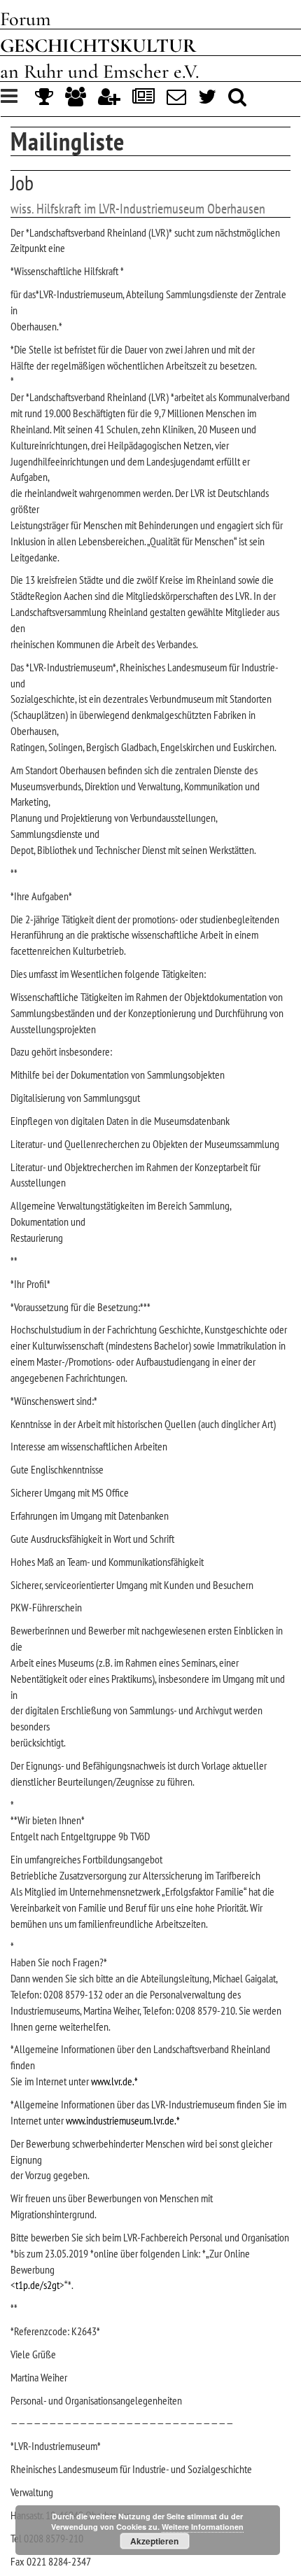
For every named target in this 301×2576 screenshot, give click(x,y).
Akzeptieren (154, 2541)
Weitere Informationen (203, 2527)
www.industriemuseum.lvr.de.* (123, 2120)
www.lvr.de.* (114, 2081)
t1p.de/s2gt (37, 2285)
